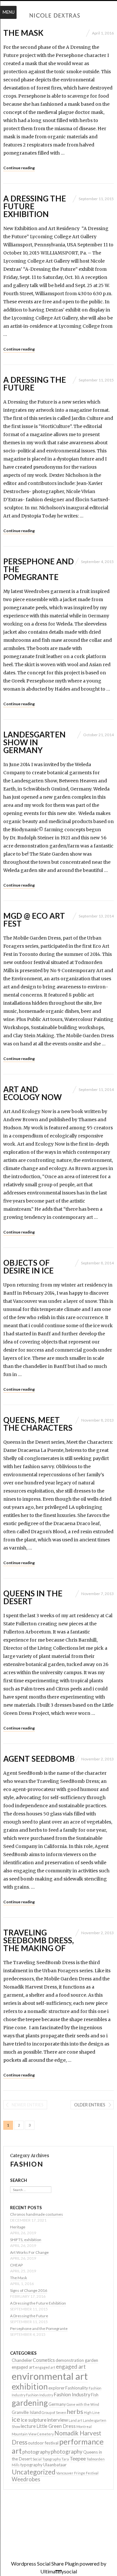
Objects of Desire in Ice (28, 1267)
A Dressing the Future (35, 384)
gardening (30, 2403)
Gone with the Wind (83, 2404)
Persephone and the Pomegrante (39, 2328)
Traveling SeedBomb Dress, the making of (39, 1940)
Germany (57, 2404)
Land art (75, 2420)
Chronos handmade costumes (37, 2214)
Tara (65, 2459)
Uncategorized (34, 2472)
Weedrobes (26, 2479)
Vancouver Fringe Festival (77, 2473)
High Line (92, 2412)
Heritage (18, 2227)
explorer (57, 2388)
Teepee (78, 2458)
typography (31, 2465)
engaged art (23, 2367)
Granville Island (26, 2412)
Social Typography (47, 2459)
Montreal (84, 2426)
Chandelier (22, 2360)
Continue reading (19, 168)
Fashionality (77, 2388)
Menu (9, 12)
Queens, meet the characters (38, 1424)
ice (16, 2419)
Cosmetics (44, 2360)
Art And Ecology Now (32, 1093)
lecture (28, 2426)
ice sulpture (34, 2420)
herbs (75, 2411)
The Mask (23, 33)
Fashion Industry (39, 2395)
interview (58, 2420)
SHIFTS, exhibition (26, 2240)
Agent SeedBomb (39, 1759)
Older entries (90, 2105)
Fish (95, 2395)
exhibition (30, 2386)
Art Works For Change (29, 2252)
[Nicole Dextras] (58, 16)
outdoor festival (43, 2443)
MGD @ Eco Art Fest (34, 920)
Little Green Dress (56, 2426)
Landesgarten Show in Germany (34, 742)
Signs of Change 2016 (29, 2290)
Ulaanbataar (55, 2465)
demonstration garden (77, 2360)
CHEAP (16, 2265)
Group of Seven (54, 2412)
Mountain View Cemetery (33, 2434)
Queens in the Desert (33, 1597)
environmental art (50, 2376)
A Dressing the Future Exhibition (38, 2303)
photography (36, 2452)
